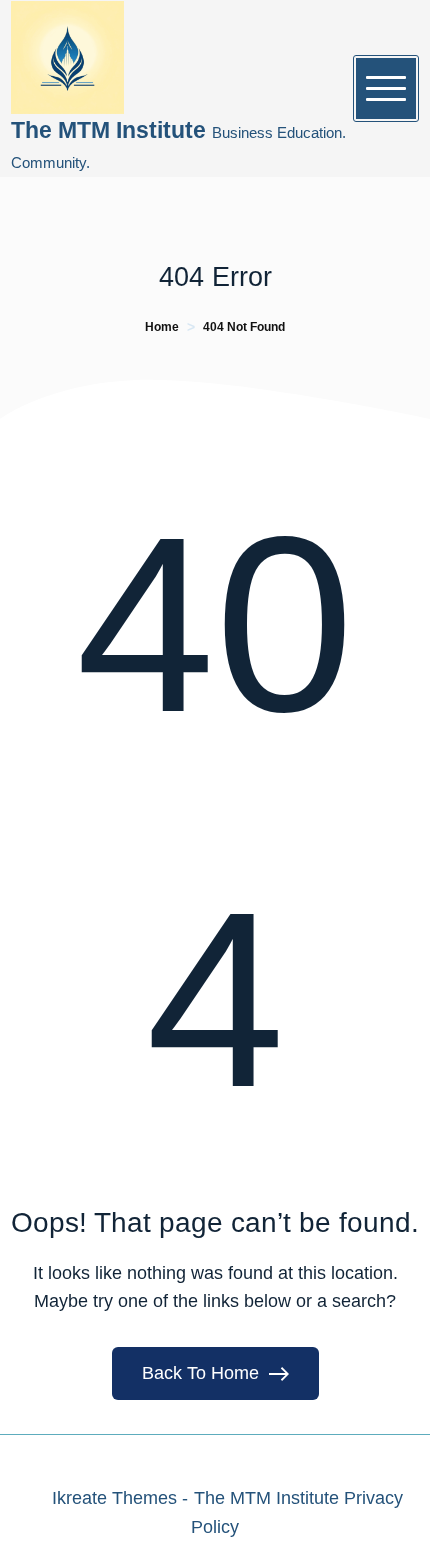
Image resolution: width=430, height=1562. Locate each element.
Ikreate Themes (114, 1498)
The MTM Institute (111, 130)
